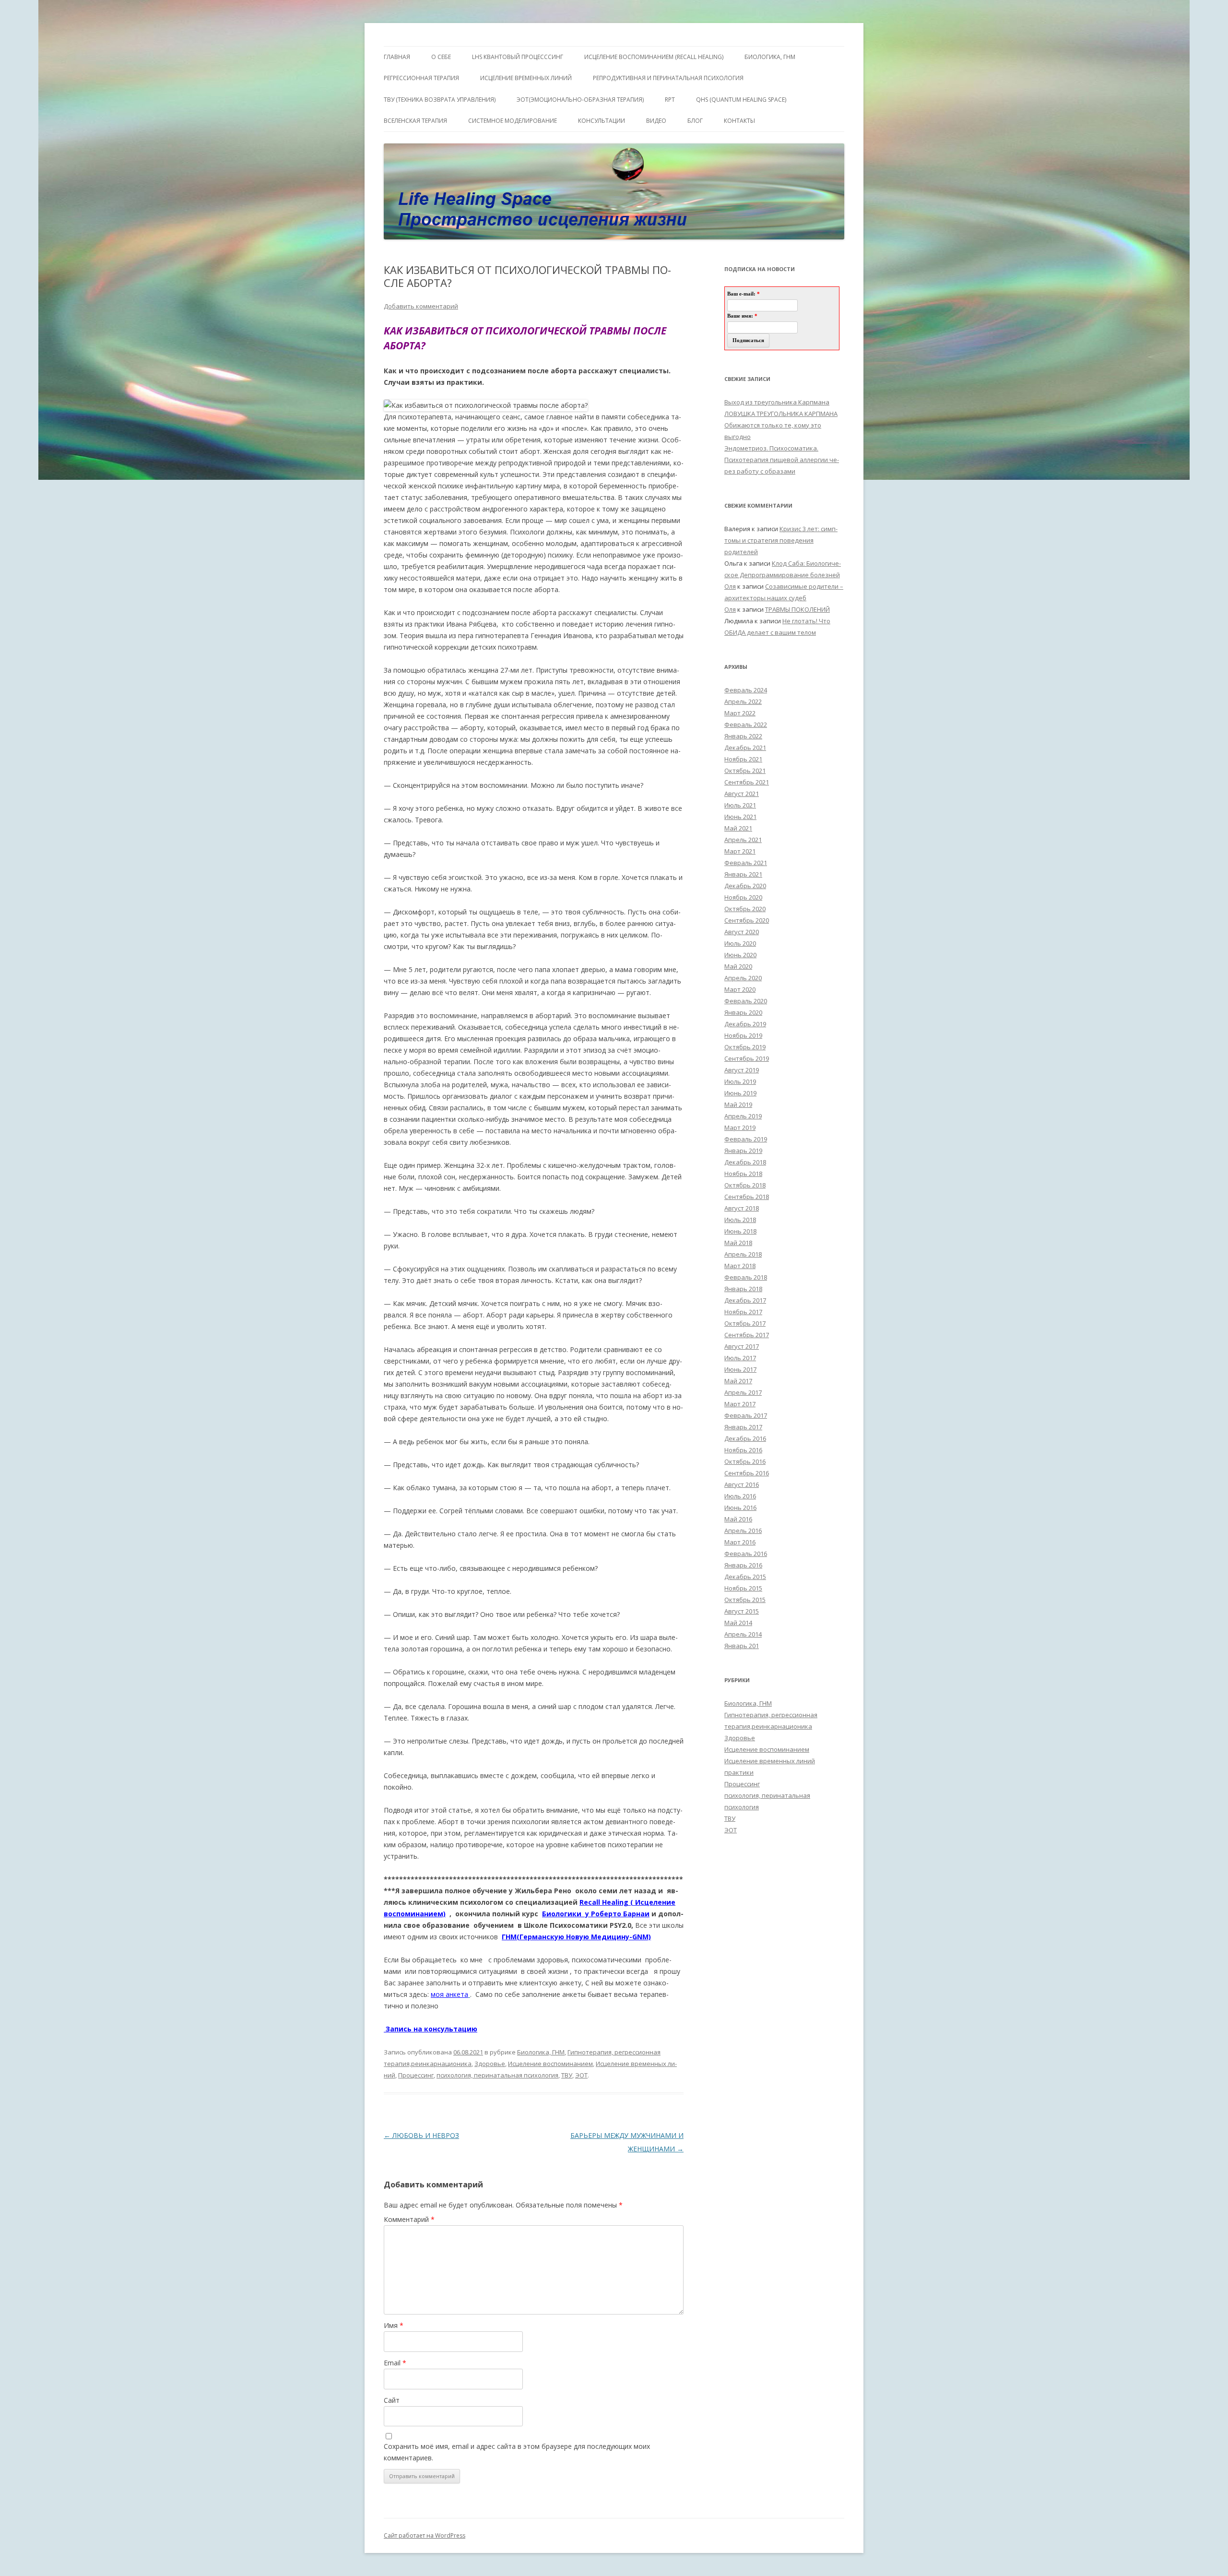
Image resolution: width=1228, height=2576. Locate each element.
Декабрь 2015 (745, 1577)
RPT (670, 100)
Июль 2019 (740, 1081)
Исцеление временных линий (770, 1761)
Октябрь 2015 (745, 1600)
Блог (695, 121)
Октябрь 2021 (745, 771)
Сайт (392, 2400)
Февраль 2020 (746, 1001)
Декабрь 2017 (745, 1300)
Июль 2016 (740, 1496)
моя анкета (449, 1994)
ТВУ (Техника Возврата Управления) (440, 100)
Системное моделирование (513, 121)
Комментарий (409, 2219)
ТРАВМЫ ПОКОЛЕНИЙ (797, 609)
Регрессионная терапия (421, 78)
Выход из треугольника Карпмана (777, 402)
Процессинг (416, 2075)
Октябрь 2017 (745, 1323)
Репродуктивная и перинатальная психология (668, 78)
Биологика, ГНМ (541, 2052)
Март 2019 (740, 1128)
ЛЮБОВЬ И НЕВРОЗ (421, 2135)
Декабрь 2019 (745, 1024)
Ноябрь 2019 (743, 1035)
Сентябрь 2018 (747, 1197)
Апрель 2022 (743, 701)
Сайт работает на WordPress (425, 2535)
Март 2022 (740, 713)
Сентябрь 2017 (747, 1335)
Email (395, 2363)
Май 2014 (738, 1623)
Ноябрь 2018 (743, 1174)
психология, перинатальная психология (497, 2075)
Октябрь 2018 (745, 1185)
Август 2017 (742, 1346)
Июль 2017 (740, 1358)
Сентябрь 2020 (747, 920)
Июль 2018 (740, 1220)
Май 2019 (738, 1104)
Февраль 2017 (746, 1415)
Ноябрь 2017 (743, 1312)
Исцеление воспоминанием (550, 2064)
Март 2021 (740, 851)
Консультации (602, 121)
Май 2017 (738, 1381)
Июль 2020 (740, 943)
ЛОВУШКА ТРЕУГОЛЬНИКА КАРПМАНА (781, 414)
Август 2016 (742, 1484)
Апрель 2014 (743, 1634)
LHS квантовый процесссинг (518, 57)
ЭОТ (581, 2075)
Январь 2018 (743, 1289)
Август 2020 (742, 932)
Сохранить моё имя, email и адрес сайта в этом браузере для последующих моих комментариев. (517, 2452)
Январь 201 (742, 1646)
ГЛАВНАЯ (397, 57)
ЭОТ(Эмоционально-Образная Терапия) (580, 100)
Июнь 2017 (740, 1369)
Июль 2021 (740, 805)
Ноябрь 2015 (743, 1588)
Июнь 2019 (740, 1093)
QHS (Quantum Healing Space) (741, 100)
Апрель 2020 (743, 978)
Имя (394, 2325)
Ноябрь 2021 (743, 759)
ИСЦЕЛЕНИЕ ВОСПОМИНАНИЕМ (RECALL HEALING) (654, 57)
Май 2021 (738, 828)
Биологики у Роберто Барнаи (596, 1914)
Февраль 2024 (746, 690)
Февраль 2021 (746, 863)
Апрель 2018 (743, 1254)
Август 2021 (742, 794)
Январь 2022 (743, 736)
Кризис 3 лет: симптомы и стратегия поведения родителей (781, 540)
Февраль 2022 (746, 724)
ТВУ (567, 2075)
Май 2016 (738, 1519)
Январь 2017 (743, 1427)
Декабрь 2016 (745, 1438)
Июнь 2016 (740, 1508)
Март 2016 (740, 1542)
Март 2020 (740, 989)
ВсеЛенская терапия (415, 121)
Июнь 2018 (740, 1231)
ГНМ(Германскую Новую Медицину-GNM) (576, 1937)
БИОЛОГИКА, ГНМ (770, 57)
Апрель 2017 (743, 1392)
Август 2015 (742, 1611)
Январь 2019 (743, 1151)
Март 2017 (740, 1404)
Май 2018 (738, 1243)
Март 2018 (740, 1266)
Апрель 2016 (743, 1531)
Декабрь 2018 (745, 1162)
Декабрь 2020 (745, 886)
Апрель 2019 (743, 1116)
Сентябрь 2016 (747, 1473)
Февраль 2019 (746, 1139)
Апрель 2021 (743, 840)
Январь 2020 (743, 1012)
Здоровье (490, 2064)
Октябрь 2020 (745, 909)
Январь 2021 (743, 874)
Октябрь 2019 (745, 1047)
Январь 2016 (743, 1565)
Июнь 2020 (740, 955)
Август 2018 (742, 1208)
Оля (730, 586)
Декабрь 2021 (745, 748)
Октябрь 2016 (745, 1461)
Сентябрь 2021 (747, 782)
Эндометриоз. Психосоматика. (771, 448)
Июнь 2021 (740, 817)
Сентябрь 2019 (747, 1058)
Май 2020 (738, 966)
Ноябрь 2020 (743, 897)
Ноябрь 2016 (743, 1450)
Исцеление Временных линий (526, 78)
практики (739, 1772)
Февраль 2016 (746, 1554)
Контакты (739, 121)
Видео (656, 121)
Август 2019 (742, 1070)
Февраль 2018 (746, 1277)
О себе (441, 57)
